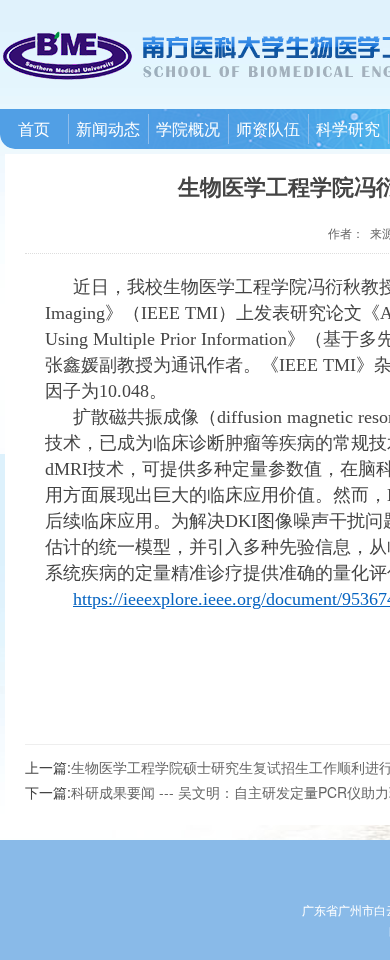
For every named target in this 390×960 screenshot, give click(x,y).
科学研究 (348, 128)
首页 (34, 128)
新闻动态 (108, 128)
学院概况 (188, 128)
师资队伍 (268, 128)
